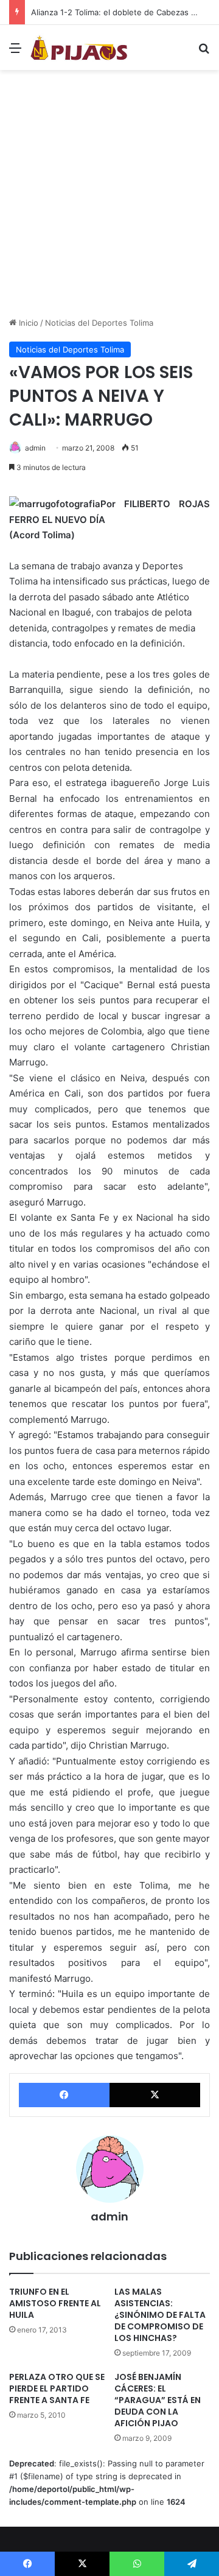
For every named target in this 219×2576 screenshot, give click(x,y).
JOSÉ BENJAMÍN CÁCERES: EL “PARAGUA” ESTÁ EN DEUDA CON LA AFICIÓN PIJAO (158, 2400)
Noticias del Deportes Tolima (99, 323)
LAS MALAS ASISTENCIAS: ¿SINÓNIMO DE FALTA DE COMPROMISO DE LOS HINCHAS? (160, 2315)
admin (35, 448)
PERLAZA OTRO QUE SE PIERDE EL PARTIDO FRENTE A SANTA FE (57, 2388)
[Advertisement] (109, 198)
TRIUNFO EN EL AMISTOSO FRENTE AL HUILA (55, 2303)
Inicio (27, 323)
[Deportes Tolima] (79, 47)
